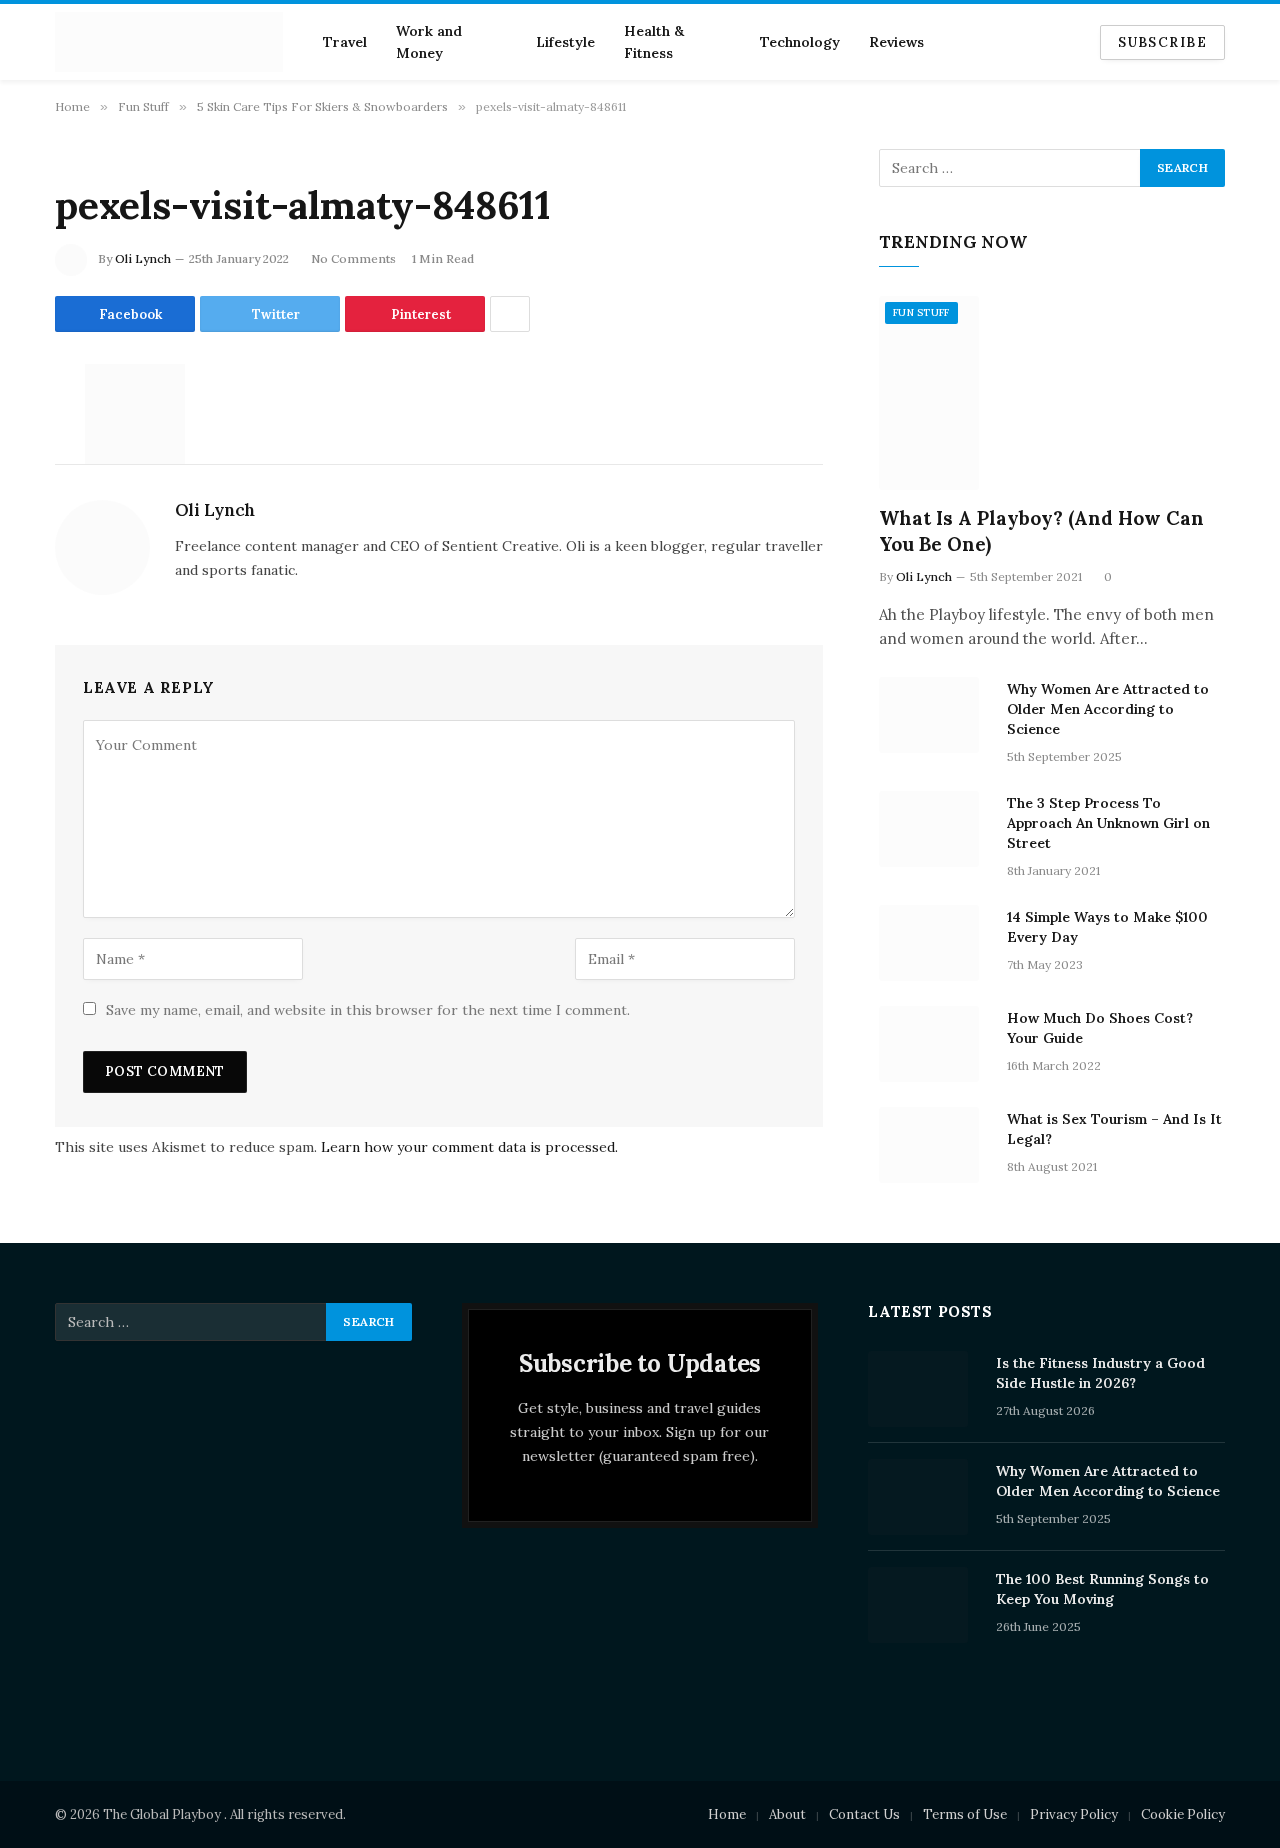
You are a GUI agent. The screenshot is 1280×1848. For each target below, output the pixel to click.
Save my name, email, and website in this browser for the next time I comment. (368, 1010)
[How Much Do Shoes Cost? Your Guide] (934, 1044)
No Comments (353, 258)
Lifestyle (565, 42)
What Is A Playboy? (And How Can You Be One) (1041, 531)
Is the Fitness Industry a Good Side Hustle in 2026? (1100, 1373)
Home (727, 1814)
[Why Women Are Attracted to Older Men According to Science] (934, 715)
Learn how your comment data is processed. (469, 1147)
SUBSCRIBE (1162, 42)
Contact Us (864, 1814)
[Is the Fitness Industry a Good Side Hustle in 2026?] (923, 1389)
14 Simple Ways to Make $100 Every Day (1107, 927)
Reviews (896, 42)
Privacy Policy (1074, 1814)
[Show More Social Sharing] (510, 314)
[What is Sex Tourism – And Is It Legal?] (934, 1145)
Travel (345, 42)
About (787, 1814)
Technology (800, 42)
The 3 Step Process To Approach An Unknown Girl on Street (1108, 823)
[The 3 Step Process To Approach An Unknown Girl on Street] (934, 829)
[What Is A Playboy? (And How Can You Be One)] (1052, 393)
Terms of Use (965, 1814)
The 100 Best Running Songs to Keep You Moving (1102, 1589)
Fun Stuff (921, 312)
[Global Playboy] (169, 42)
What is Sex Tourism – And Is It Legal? (1114, 1129)
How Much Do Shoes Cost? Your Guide (1100, 1028)
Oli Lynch (143, 258)
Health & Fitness (654, 42)
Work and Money (429, 42)
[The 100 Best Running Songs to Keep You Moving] (923, 1605)
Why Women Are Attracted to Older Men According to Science (1108, 709)
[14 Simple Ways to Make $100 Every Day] (934, 943)
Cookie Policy (1183, 1814)
